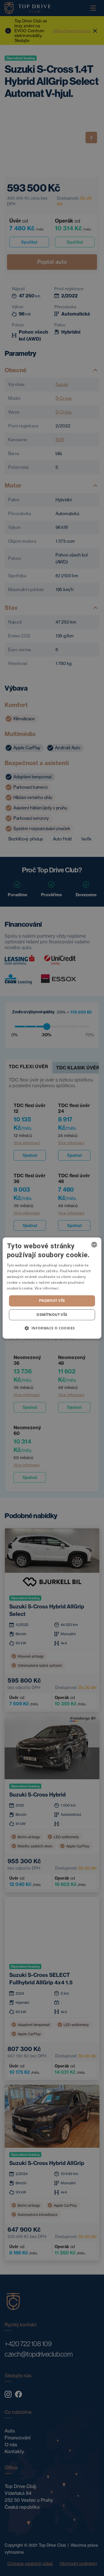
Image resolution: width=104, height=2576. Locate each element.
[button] (52, 1328)
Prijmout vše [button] (52, 1301)
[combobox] (94, 1245)
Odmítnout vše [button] (52, 1315)
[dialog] (52, 1288)
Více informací (47, 1288)
